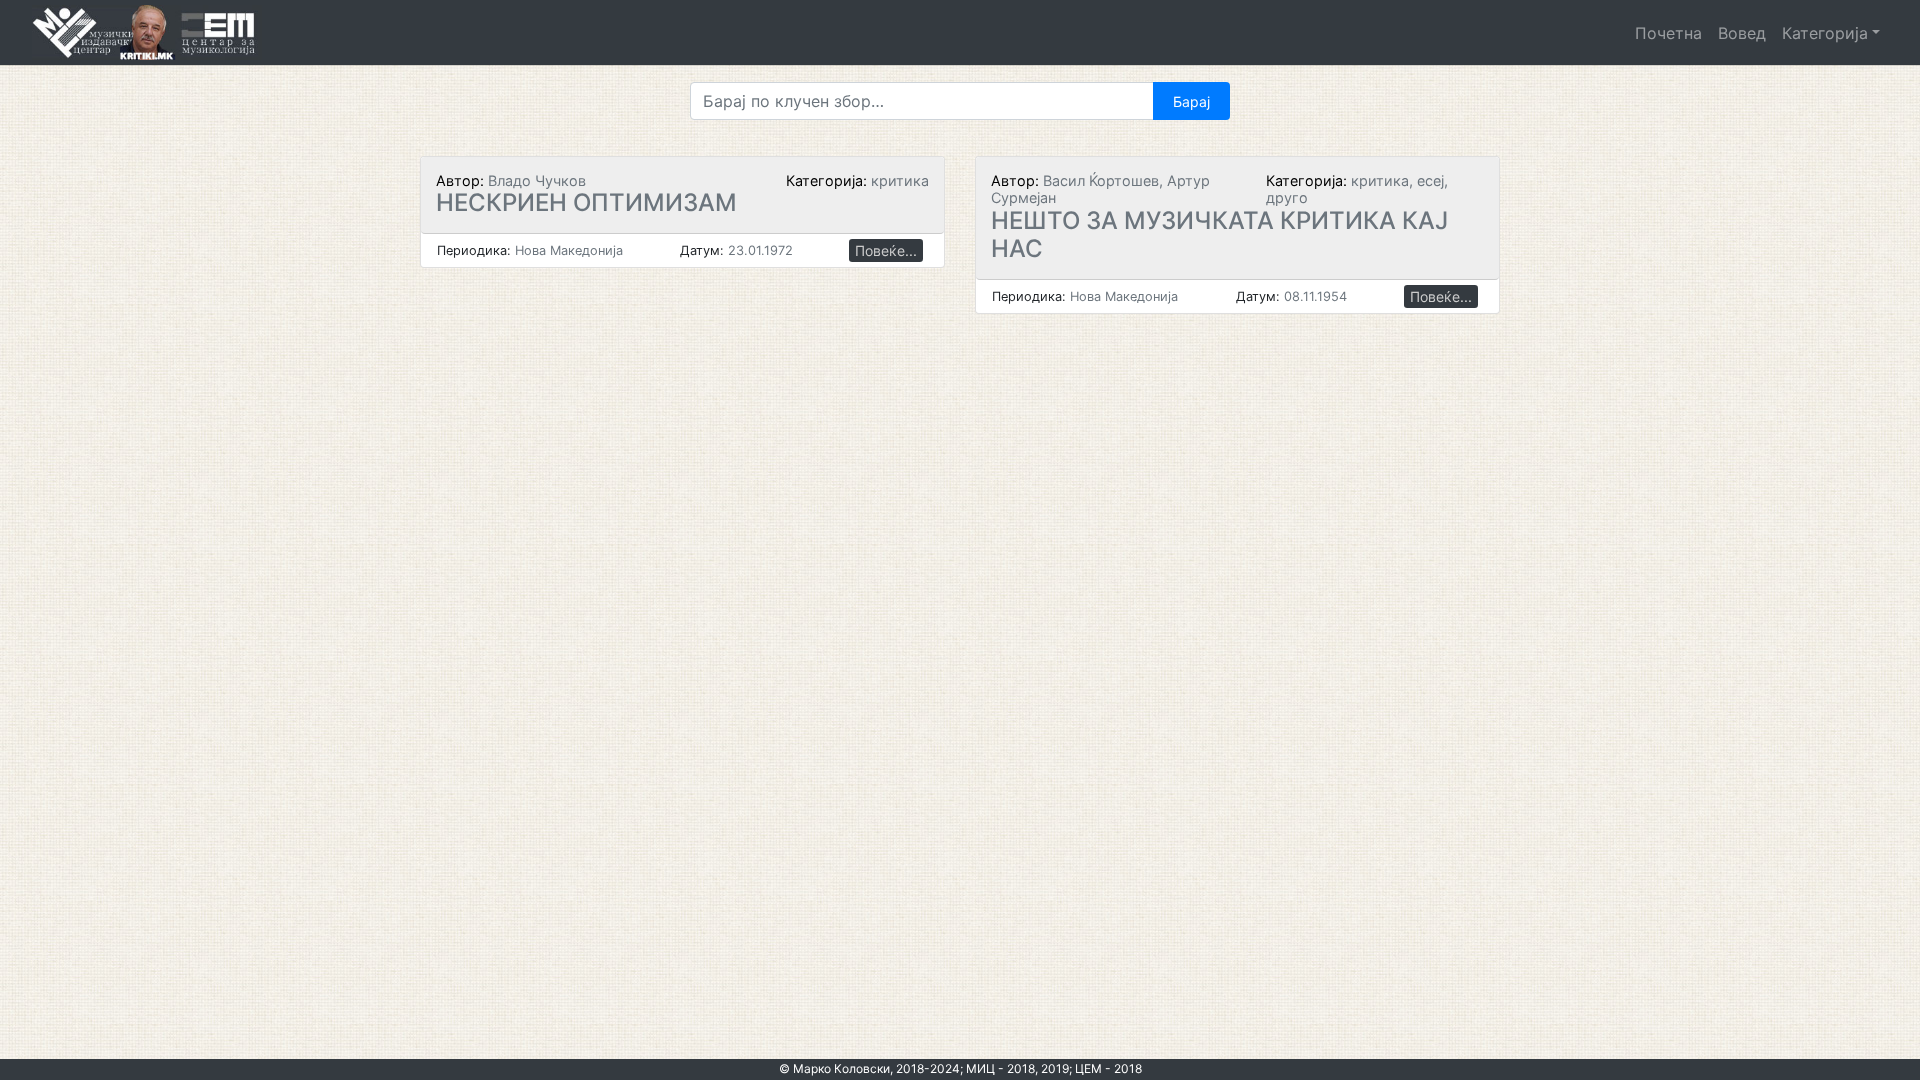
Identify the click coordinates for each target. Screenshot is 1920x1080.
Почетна (1668, 33)
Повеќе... (886, 250)
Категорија (1825, 33)
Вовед (1742, 33)
